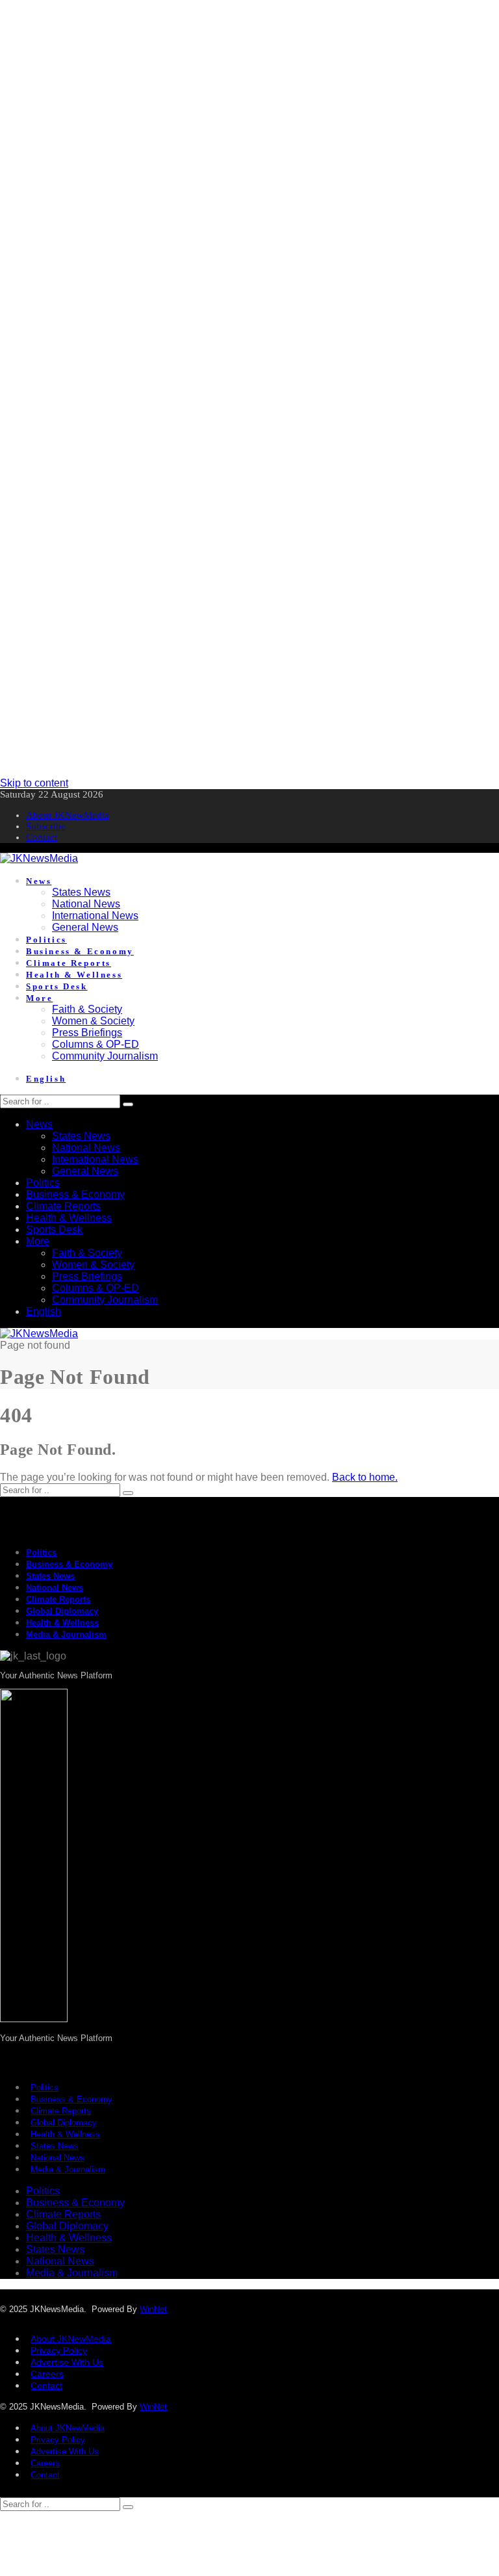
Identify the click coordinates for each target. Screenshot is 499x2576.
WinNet (153, 2309)
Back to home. (365, 1477)
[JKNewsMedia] (39, 858)
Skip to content (34, 783)
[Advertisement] (249, 91)
